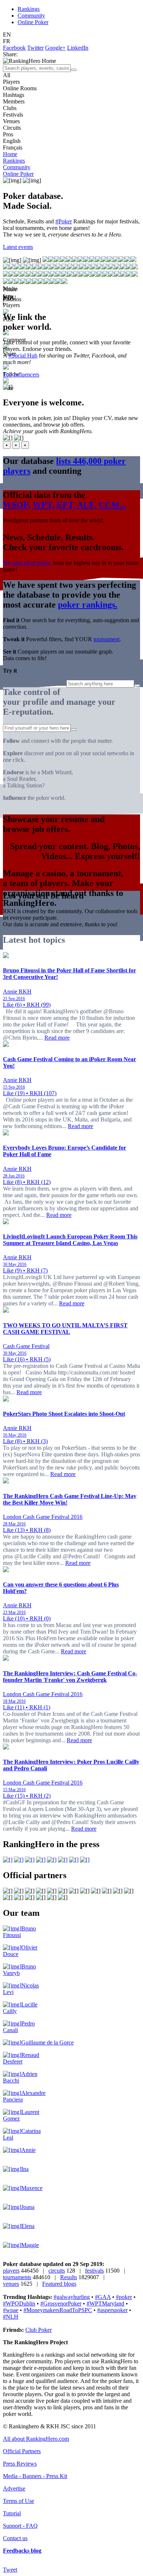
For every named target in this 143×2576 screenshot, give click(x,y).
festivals (94, 2271)
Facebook (14, 48)
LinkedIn (78, 48)
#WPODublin (19, 2303)
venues (11, 2284)
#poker (124, 2297)
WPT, (43, 505)
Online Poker (33, 22)
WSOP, (17, 505)
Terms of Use (19, 2501)
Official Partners (22, 2451)
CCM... (112, 505)
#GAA (103, 2297)
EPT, (66, 505)
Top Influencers (21, 375)
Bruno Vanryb (19, 1970)
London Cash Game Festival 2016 (43, 1517)
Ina (25, 2169)
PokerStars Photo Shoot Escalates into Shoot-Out (64, 1414)
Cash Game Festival (26, 1346)
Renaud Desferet (21, 2058)
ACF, (87, 505)
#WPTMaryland (105, 2303)
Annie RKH (17, 992)
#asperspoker (112, 2310)
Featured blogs (59, 2284)
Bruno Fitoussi (19, 1932)
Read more (57, 1038)
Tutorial (12, 2513)
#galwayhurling (72, 2297)
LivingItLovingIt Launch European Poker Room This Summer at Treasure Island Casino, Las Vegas (70, 1240)
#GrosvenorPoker (61, 2303)
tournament (107, 639)
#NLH (11, 2317)
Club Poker (38, 2330)
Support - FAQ (20, 2526)
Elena (28, 2226)
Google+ (55, 48)
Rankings (29, 9)
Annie (28, 2150)
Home (10, 154)
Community (31, 16)
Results (69, 2277)
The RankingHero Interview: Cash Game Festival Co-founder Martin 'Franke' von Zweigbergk (70, 1677)
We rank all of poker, (27, 563)
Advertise (14, 2488)
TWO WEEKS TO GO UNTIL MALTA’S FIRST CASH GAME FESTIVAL (65, 1329)
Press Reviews (20, 2464)
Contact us (15, 2538)
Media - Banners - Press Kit (35, 2476)
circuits (57, 2271)
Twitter (35, 48)
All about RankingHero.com (36, 2439)
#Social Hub (23, 355)
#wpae (11, 2310)
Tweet (10, 2570)
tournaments (17, 2277)
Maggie (30, 2245)
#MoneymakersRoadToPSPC (58, 2310)
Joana (28, 2207)
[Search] (74, 70)
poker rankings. (88, 605)
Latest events (18, 247)
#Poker (64, 221)
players (11, 2271)
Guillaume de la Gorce (47, 2042)
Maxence (32, 2188)
